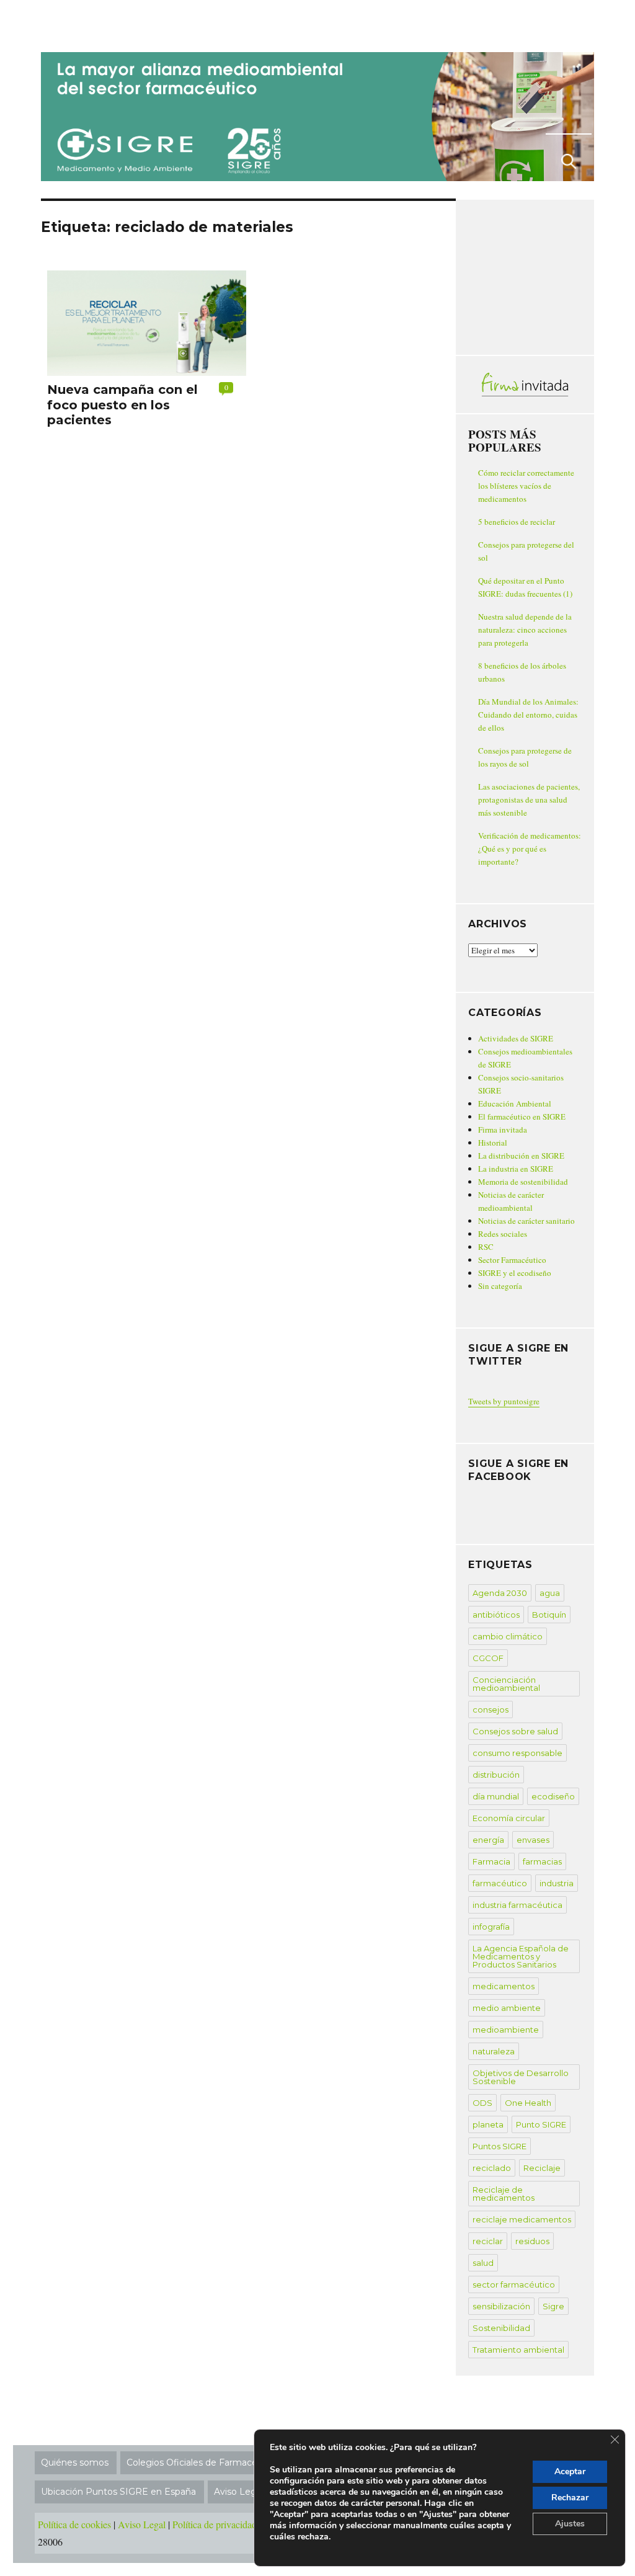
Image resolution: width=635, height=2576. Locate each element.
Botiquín (549, 1615)
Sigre (553, 2306)
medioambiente (506, 2030)
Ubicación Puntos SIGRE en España (118, 2492)
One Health (528, 2103)
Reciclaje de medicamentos (504, 2194)
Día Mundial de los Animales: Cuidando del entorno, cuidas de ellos (528, 715)
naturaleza (494, 2051)
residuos (532, 2241)
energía (488, 1840)
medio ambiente (507, 2008)
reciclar (488, 2241)
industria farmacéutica (517, 1905)
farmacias (542, 1861)
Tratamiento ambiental (518, 2350)
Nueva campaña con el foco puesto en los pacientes (122, 405)
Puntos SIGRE (500, 2146)
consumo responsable (517, 1753)
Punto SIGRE (541, 2124)
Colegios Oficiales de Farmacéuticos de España (229, 2462)
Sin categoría (500, 1286)
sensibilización (501, 2306)
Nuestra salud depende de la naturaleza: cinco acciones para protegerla (525, 630)
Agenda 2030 (500, 1593)
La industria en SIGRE (516, 1169)
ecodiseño (553, 1796)
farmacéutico (500, 1883)
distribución (496, 1775)
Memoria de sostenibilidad (523, 1182)
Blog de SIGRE (105, 24)
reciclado (492, 2168)
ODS (482, 2103)
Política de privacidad (215, 2524)
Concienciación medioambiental (506, 1684)
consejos (491, 1709)
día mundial (496, 1796)
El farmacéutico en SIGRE (522, 1116)
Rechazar (570, 2498)
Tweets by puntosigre (504, 1401)
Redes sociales (503, 1234)
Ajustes (570, 2524)
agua (550, 1593)
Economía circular (509, 1818)
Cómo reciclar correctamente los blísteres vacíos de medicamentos (526, 486)
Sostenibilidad (501, 2328)
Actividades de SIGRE (516, 1038)
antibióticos (496, 1615)
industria (557, 1883)
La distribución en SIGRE (521, 1156)
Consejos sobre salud (515, 1731)
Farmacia (491, 1861)
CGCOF (488, 1658)
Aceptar (570, 2471)
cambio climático (508, 1636)
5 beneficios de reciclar (517, 522)
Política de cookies (74, 2524)
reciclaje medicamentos (522, 2219)
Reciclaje (542, 2168)
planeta (488, 2124)
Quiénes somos (75, 2462)
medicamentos (504, 1986)
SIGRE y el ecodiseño (515, 1273)
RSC (486, 1247)
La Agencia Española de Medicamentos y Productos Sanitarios (521, 1956)
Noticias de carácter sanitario (526, 1221)
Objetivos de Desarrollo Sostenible (521, 2077)
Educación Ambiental (515, 1103)
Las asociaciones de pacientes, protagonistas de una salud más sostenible (529, 800)
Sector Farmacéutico (512, 1260)
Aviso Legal (142, 2524)
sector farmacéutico (514, 2284)
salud (483, 2263)
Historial (493, 1143)
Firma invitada (503, 1130)
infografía (491, 1927)
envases (533, 1840)
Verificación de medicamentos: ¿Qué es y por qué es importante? (530, 849)
